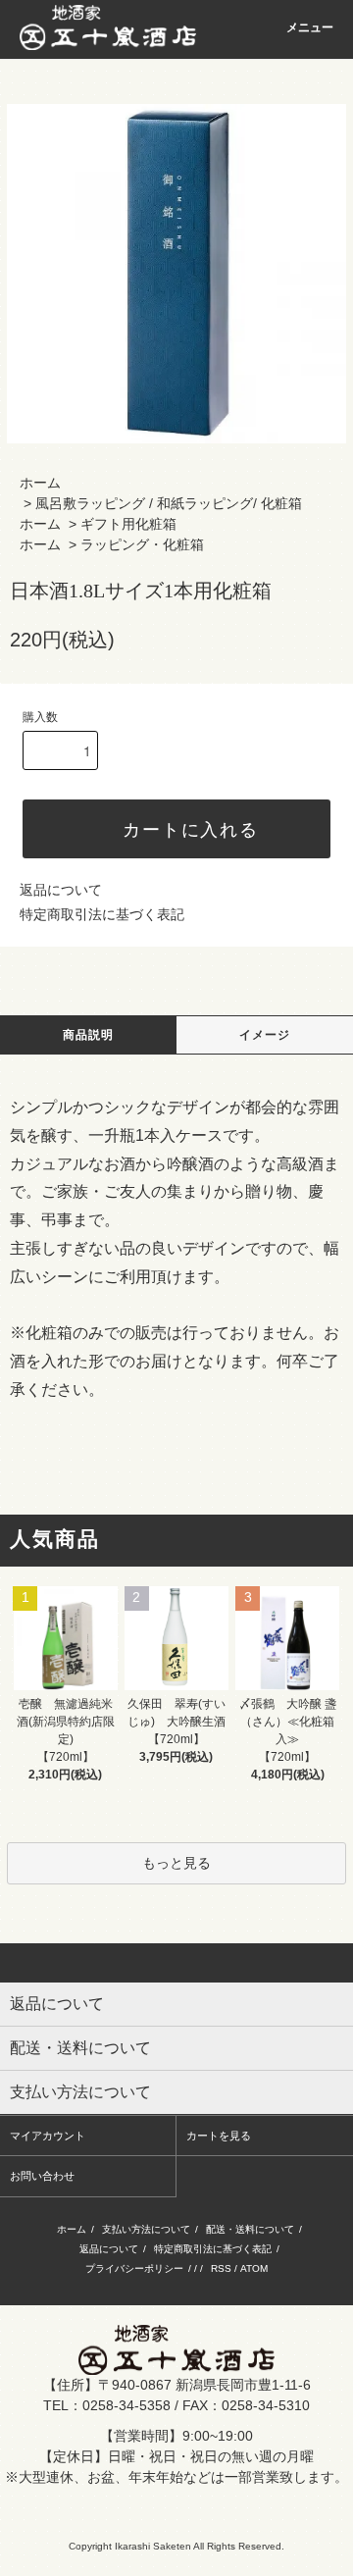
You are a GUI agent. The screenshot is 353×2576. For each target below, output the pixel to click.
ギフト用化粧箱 (128, 524)
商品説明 (89, 1035)
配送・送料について (250, 2229)
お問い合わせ (42, 2176)
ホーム (40, 483)
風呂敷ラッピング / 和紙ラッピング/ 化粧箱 (169, 503)
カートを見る (219, 2136)
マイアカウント (48, 2136)
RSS (221, 2268)
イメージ (265, 1035)
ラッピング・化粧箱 (142, 544)
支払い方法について (146, 2229)
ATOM (254, 2268)
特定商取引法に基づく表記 (102, 914)
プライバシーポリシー (134, 2268)
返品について (61, 890)
